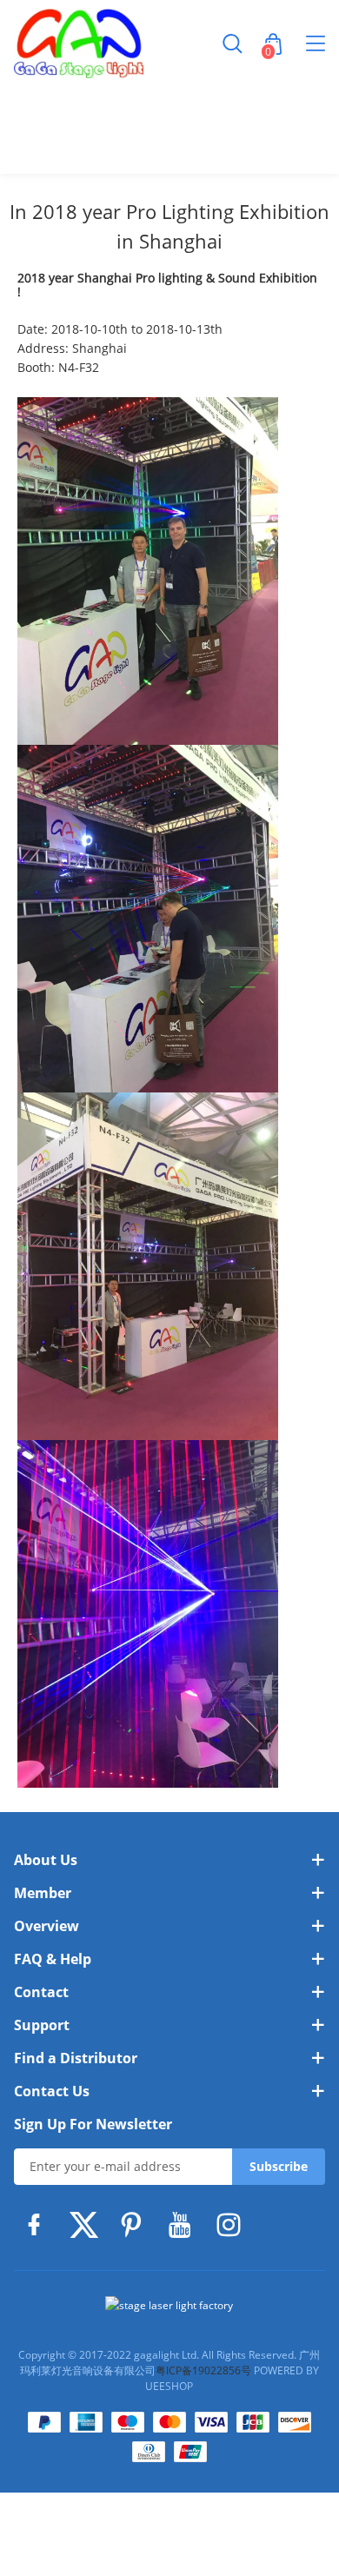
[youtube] (184, 2225)
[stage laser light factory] (169, 2306)
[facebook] (38, 2225)
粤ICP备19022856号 (203, 2370)
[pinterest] (136, 2225)
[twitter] (87, 2225)
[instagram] (233, 2225)
